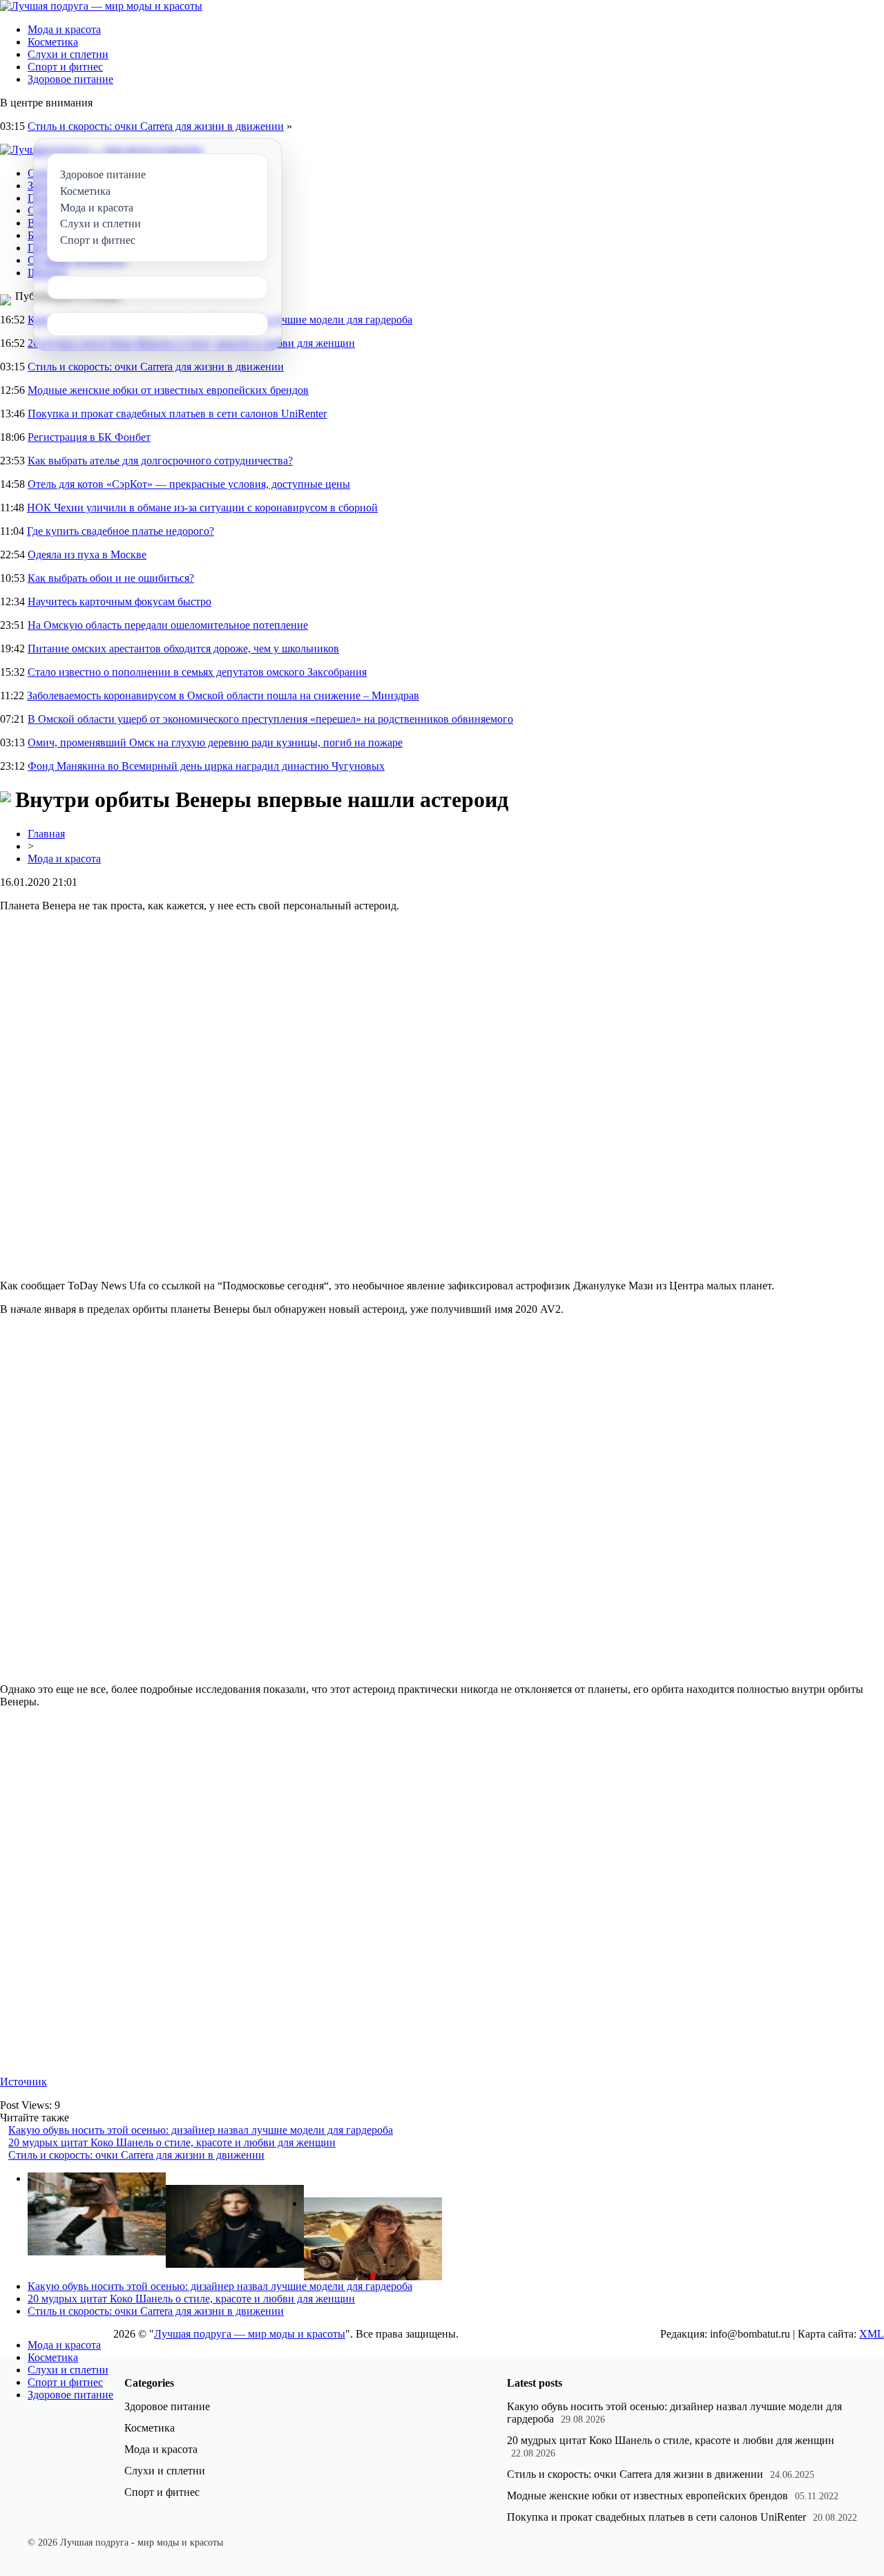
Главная (46, 834)
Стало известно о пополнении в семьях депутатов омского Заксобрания (197, 672)
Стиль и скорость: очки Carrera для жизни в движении (156, 126)
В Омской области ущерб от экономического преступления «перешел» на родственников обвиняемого (270, 719)
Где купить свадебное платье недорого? (121, 531)
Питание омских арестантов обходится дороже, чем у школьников (183, 648)
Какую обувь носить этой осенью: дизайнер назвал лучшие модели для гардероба (201, 2130)
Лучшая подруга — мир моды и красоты (250, 2334)
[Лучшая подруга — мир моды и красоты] (101, 6)
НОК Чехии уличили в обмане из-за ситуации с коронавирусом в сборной (202, 508)
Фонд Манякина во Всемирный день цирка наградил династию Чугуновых (206, 766)
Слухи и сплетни (68, 54)
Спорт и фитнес (65, 67)
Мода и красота (64, 29)
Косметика (53, 42)
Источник (23, 2082)
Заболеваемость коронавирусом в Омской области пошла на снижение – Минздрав (223, 695)
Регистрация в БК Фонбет (89, 437)
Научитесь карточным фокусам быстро (119, 602)
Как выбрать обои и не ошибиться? (111, 578)
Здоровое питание (70, 79)
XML (872, 2334)
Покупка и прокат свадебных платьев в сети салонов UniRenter (177, 414)
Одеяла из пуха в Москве (87, 555)
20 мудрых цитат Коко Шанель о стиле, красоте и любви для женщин (172, 2142)
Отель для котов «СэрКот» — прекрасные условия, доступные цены (189, 484)
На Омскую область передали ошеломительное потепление (168, 625)
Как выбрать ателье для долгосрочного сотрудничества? (160, 461)
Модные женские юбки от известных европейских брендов (168, 390)
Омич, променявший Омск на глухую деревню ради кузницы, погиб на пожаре (215, 742)
